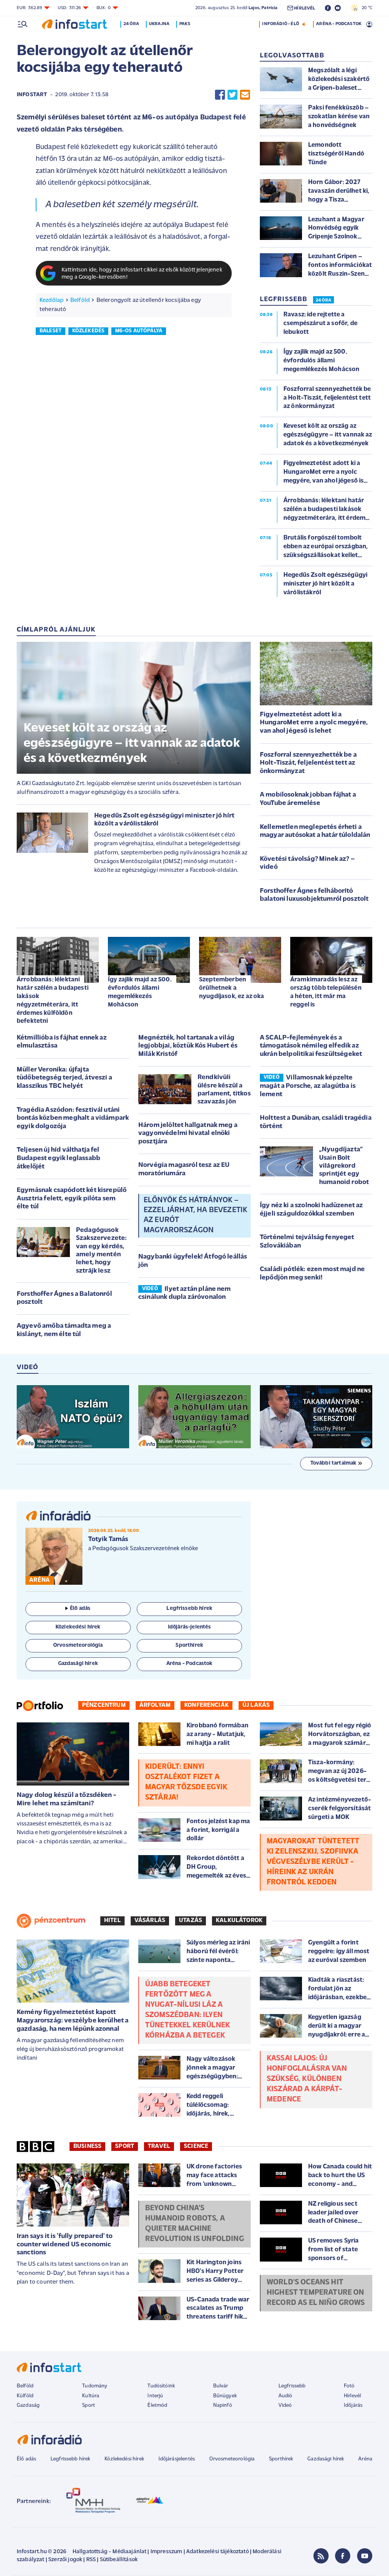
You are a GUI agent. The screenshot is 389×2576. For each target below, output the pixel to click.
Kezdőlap (51, 300)
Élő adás (80, 1609)
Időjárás (353, 2405)
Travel (159, 2146)
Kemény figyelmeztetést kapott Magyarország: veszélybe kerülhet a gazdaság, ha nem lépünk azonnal (73, 2021)
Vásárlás (150, 1920)
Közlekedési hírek (124, 2459)
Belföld (80, 300)
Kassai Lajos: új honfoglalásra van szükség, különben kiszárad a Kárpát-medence (307, 2079)
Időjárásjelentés (177, 2459)
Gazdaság (28, 2405)
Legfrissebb (292, 2386)
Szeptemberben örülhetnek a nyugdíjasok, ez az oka (232, 988)
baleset (51, 331)
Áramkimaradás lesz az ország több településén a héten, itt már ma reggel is (326, 992)
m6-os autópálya (139, 331)
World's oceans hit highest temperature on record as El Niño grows (316, 2293)
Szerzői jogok (65, 2560)
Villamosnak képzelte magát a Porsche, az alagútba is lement (308, 1086)
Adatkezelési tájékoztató (217, 2552)
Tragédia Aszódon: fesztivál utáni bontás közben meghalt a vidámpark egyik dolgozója (73, 1118)
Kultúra (91, 2396)
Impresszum (166, 2552)
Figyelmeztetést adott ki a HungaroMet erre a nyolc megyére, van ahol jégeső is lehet (314, 723)
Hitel (112, 1920)
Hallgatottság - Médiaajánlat (109, 2552)
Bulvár (221, 2386)
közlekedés (89, 331)
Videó (285, 2405)
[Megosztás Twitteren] (232, 95)
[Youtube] (365, 2556)
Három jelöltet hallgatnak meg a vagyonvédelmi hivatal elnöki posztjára (188, 1134)
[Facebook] (343, 2556)
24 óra (131, 24)
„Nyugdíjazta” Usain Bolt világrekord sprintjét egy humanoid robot (344, 1166)
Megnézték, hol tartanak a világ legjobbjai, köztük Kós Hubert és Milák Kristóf (188, 1046)
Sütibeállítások (119, 2560)
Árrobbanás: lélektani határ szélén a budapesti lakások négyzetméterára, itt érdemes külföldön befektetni (53, 1000)
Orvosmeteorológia (232, 2459)
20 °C (365, 8)
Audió (285, 2396)
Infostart (32, 95)
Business (87, 2146)
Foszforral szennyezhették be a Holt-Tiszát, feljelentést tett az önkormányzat (308, 763)
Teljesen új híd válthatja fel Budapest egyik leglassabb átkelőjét (59, 1158)
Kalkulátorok (239, 1920)
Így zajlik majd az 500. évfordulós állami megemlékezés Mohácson (140, 992)
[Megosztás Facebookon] (220, 95)
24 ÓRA (323, 300)
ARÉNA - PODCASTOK (339, 24)
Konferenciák (206, 1705)
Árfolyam (155, 1705)
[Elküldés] (245, 95)
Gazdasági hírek (326, 2459)
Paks (185, 24)
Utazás (191, 1920)
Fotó (349, 2386)
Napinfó (223, 2405)
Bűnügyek (225, 2396)
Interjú (155, 2396)
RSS (91, 2560)
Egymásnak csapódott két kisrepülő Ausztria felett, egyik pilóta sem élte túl (72, 1199)
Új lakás (256, 1705)
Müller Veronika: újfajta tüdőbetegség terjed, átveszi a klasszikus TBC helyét (64, 1078)
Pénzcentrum (104, 1705)
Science (196, 2146)
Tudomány (95, 2386)
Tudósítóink (161, 2386)
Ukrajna (159, 24)
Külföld (25, 2396)
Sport (125, 2146)
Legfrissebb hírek (70, 2459)
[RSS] (321, 2556)
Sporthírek (281, 2459)
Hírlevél (352, 2396)
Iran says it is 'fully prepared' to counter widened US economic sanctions (65, 2245)
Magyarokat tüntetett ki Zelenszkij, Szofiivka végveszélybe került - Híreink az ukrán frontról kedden (313, 1862)
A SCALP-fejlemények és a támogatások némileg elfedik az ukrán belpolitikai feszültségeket (311, 1046)
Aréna (365, 2459)
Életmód (157, 2405)
